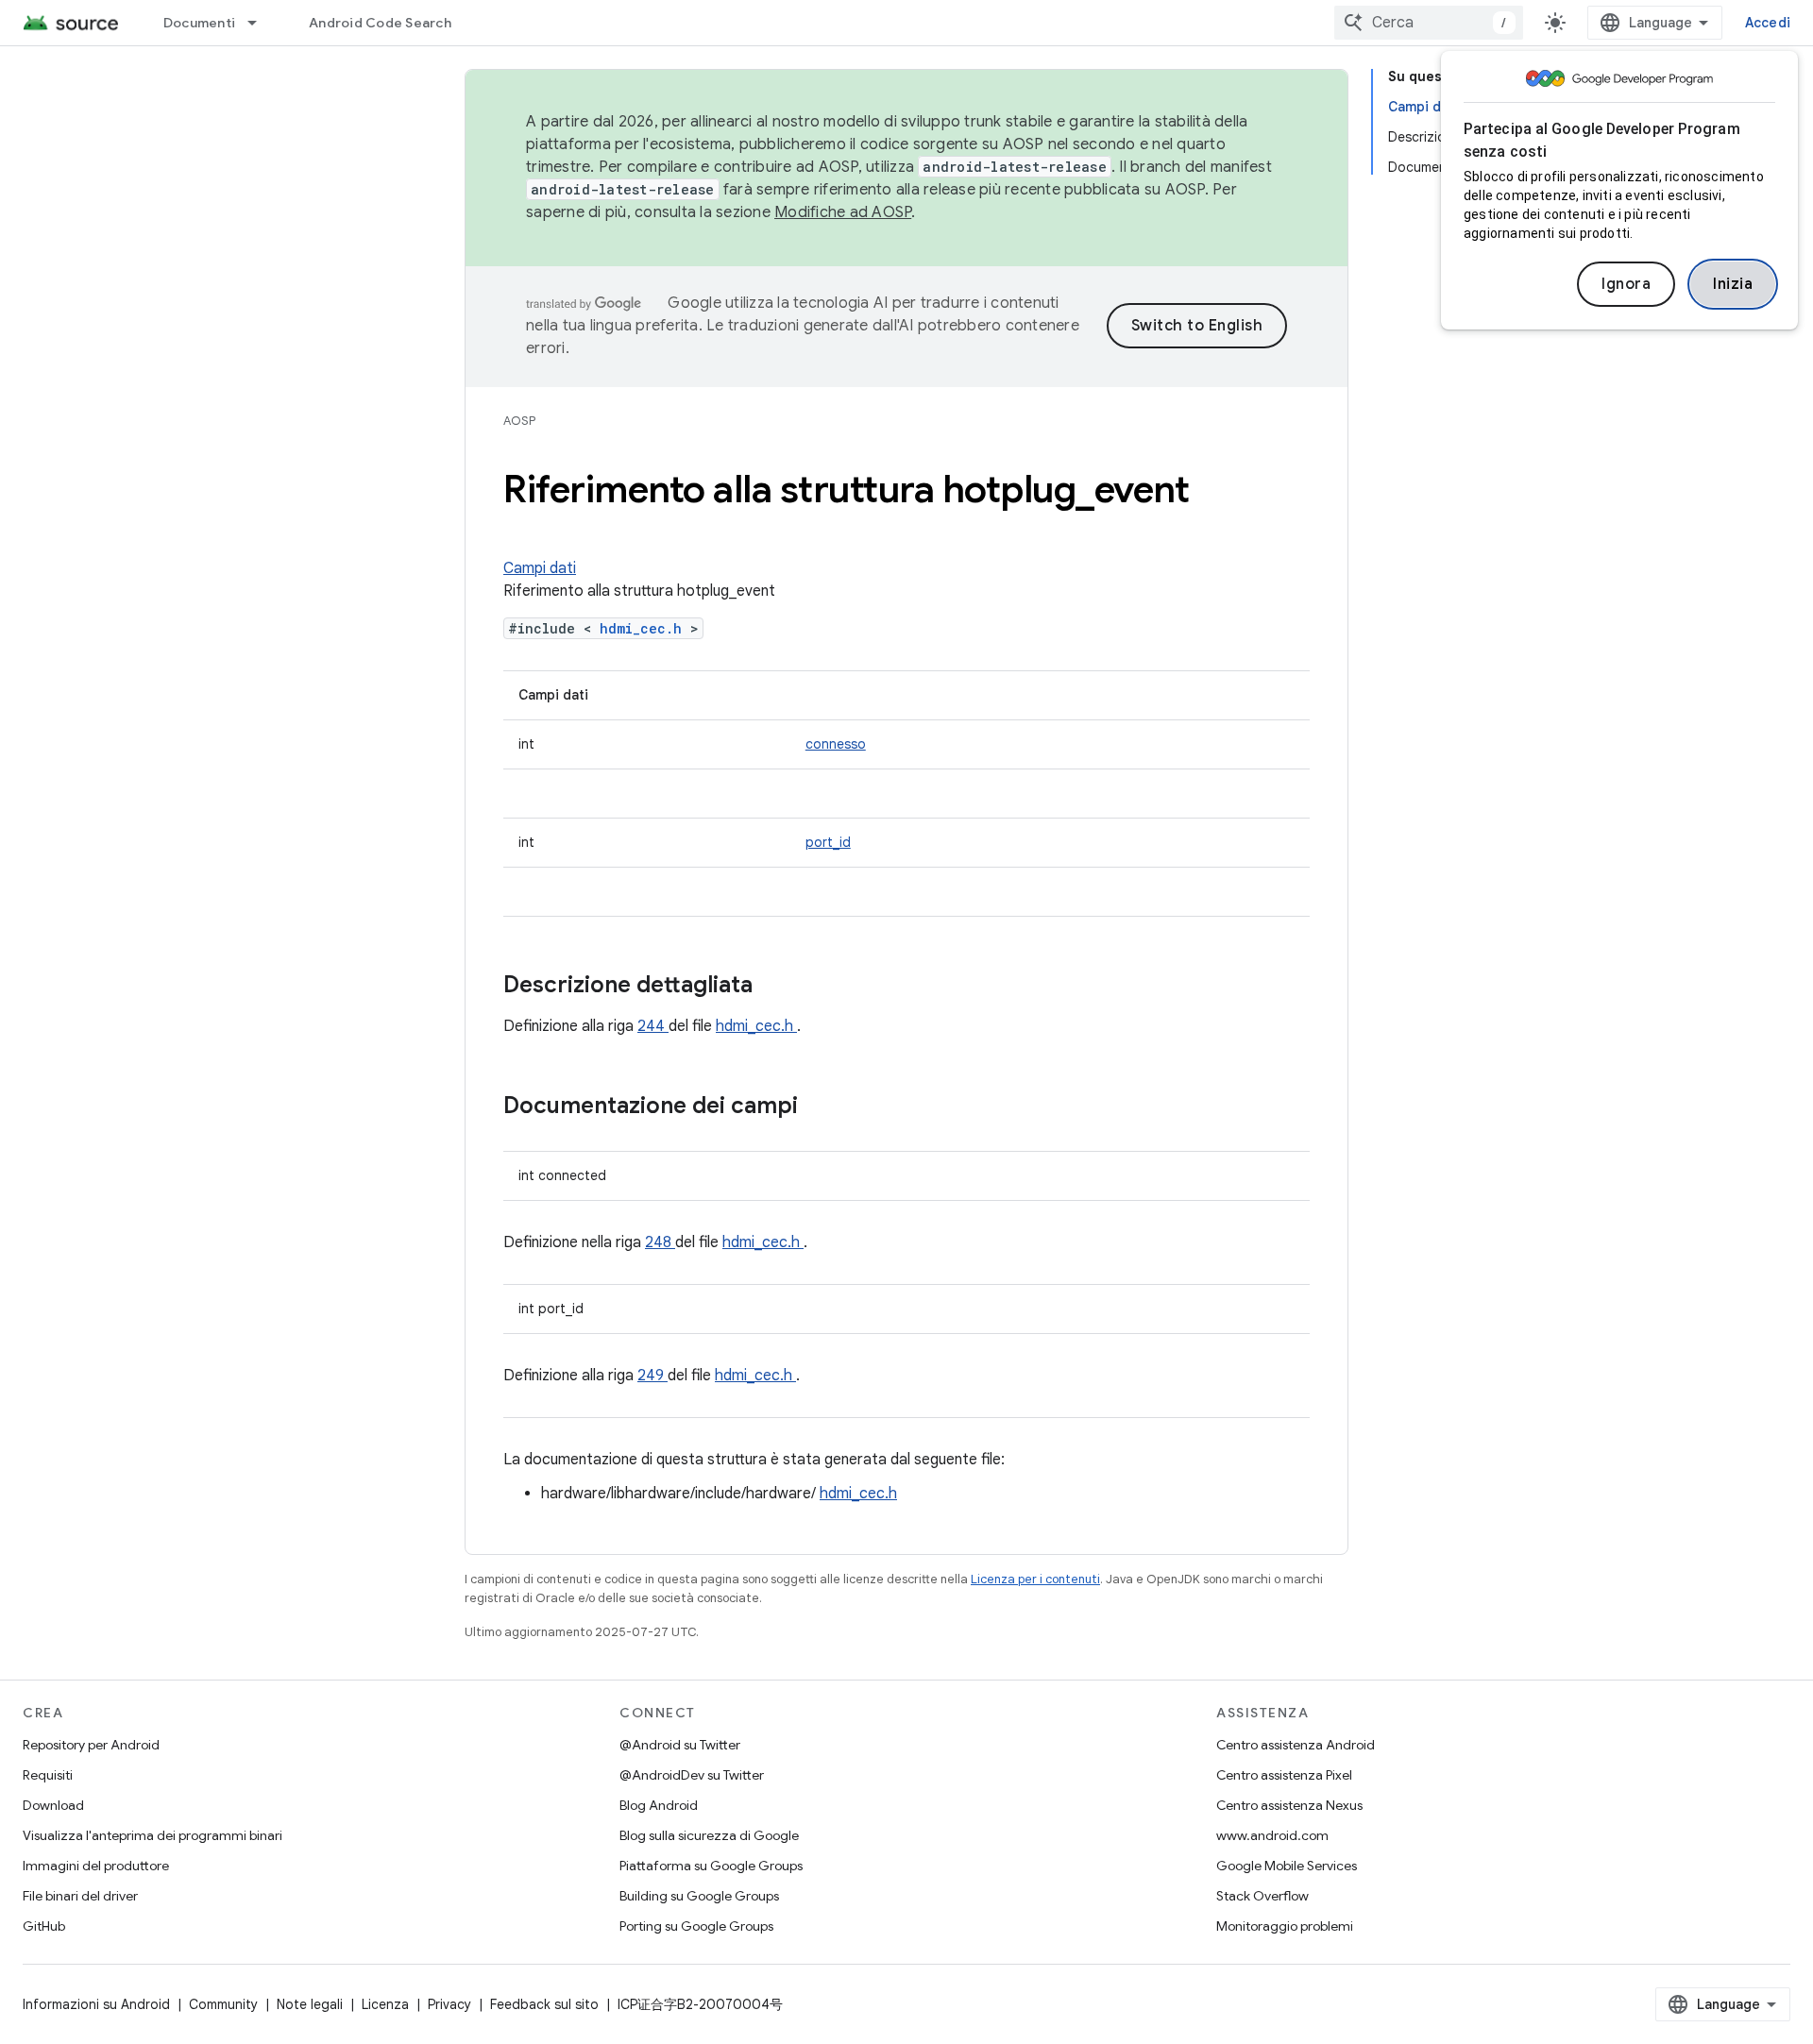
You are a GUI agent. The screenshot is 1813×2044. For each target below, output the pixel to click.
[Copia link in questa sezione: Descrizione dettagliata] (777, 987)
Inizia (1733, 284)
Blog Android (659, 1805)
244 (653, 1026)
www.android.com (1272, 1835)
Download (53, 1805)
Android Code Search (380, 23)
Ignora (1626, 284)
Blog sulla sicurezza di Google (709, 1835)
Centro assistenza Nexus (1289, 1805)
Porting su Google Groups (696, 1926)
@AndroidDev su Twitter (692, 1775)
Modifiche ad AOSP (843, 212)
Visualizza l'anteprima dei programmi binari (152, 1835)
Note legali (310, 2004)
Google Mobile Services (1287, 1866)
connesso (836, 744)
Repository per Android (91, 1745)
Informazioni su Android (96, 2004)
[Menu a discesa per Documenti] (261, 23)
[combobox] (1429, 23)
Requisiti (48, 1775)
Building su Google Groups (699, 1896)
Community (223, 2004)
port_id (828, 842)
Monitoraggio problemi (1285, 1926)
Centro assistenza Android (1296, 1745)
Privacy (449, 2004)
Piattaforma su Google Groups (711, 1866)
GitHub (44, 1926)
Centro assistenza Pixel (1284, 1775)
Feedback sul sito (544, 2004)
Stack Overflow (1262, 1896)
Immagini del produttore (96, 1866)
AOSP (519, 421)
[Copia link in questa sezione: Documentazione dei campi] (822, 1107)
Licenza (385, 2004)
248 (660, 1242)
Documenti (199, 23)
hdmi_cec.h (645, 628)
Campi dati (540, 568)
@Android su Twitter (680, 1745)
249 (652, 1376)
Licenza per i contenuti (1035, 1579)
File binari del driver (80, 1896)
